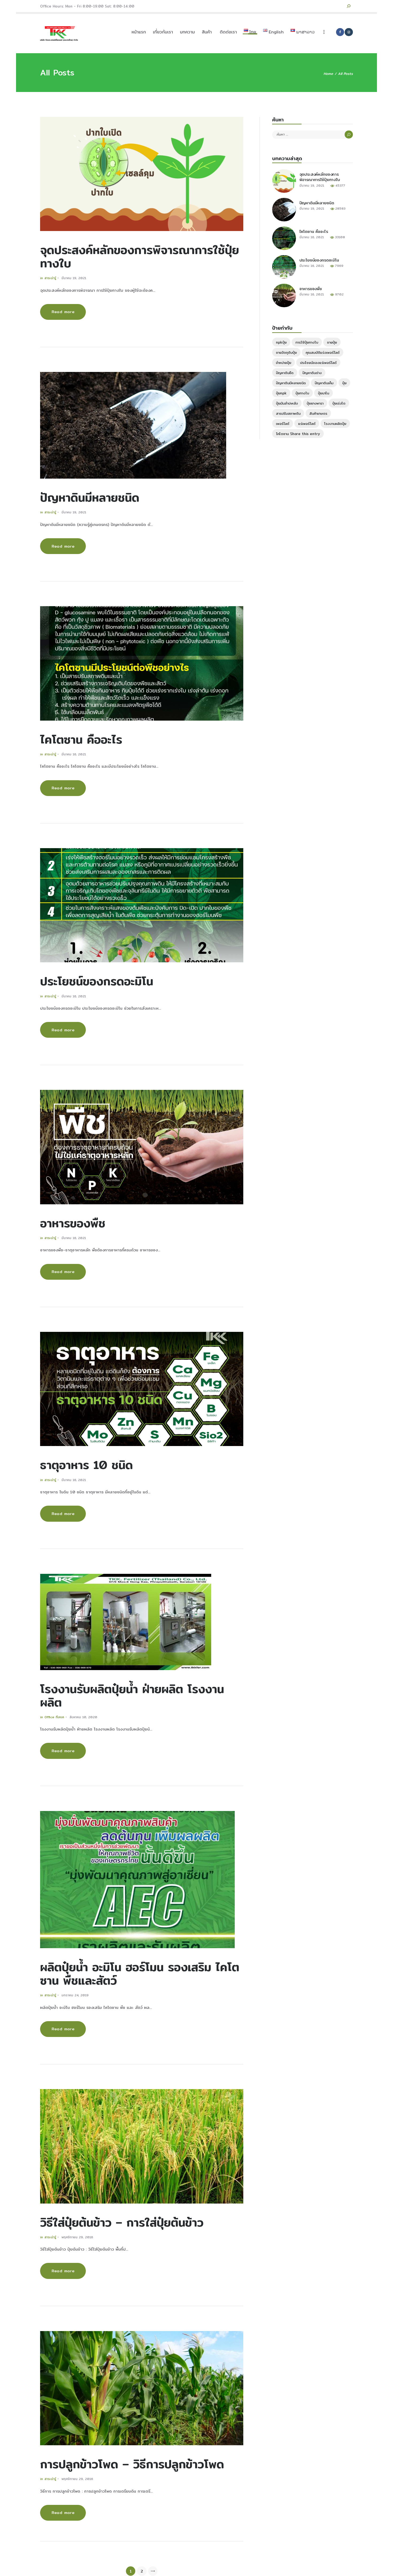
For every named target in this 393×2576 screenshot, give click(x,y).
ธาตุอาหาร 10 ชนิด (86, 1465)
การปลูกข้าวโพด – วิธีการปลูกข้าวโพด (132, 2464)
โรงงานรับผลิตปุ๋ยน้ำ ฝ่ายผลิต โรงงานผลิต (132, 1695)
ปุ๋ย (344, 383)
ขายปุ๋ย (332, 342)
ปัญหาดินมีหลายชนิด (90, 497)
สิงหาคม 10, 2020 (83, 1717)
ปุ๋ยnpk (281, 393)
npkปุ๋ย (281, 342)
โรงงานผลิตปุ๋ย (335, 424)
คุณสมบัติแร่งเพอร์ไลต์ (323, 352)
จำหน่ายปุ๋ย (284, 363)
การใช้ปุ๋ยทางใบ (307, 342)
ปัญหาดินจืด (285, 373)
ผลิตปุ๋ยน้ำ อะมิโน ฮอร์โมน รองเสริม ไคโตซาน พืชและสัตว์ (140, 1974)
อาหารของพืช (73, 1223)
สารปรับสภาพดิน (288, 413)
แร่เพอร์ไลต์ (307, 424)
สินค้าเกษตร (318, 413)
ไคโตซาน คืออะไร (81, 739)
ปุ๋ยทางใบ (302, 393)
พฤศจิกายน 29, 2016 (77, 2237)
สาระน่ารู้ (50, 278)
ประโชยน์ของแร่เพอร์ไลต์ (318, 363)
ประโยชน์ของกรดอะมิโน (97, 981)
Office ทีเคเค (54, 1717)
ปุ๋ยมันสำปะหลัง (287, 403)
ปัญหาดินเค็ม (324, 383)
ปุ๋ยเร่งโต (339, 403)
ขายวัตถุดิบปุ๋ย (286, 352)
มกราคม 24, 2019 (75, 1995)
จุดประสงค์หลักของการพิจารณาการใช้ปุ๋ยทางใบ (140, 256)
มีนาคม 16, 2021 (74, 754)
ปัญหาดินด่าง (312, 373)
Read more (63, 312)
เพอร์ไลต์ (283, 424)
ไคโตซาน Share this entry (298, 434)
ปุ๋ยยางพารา (315, 403)
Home (328, 74)
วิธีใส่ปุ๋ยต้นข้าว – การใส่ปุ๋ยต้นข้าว (122, 2222)
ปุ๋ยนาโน (323, 393)
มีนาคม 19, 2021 (74, 278)
